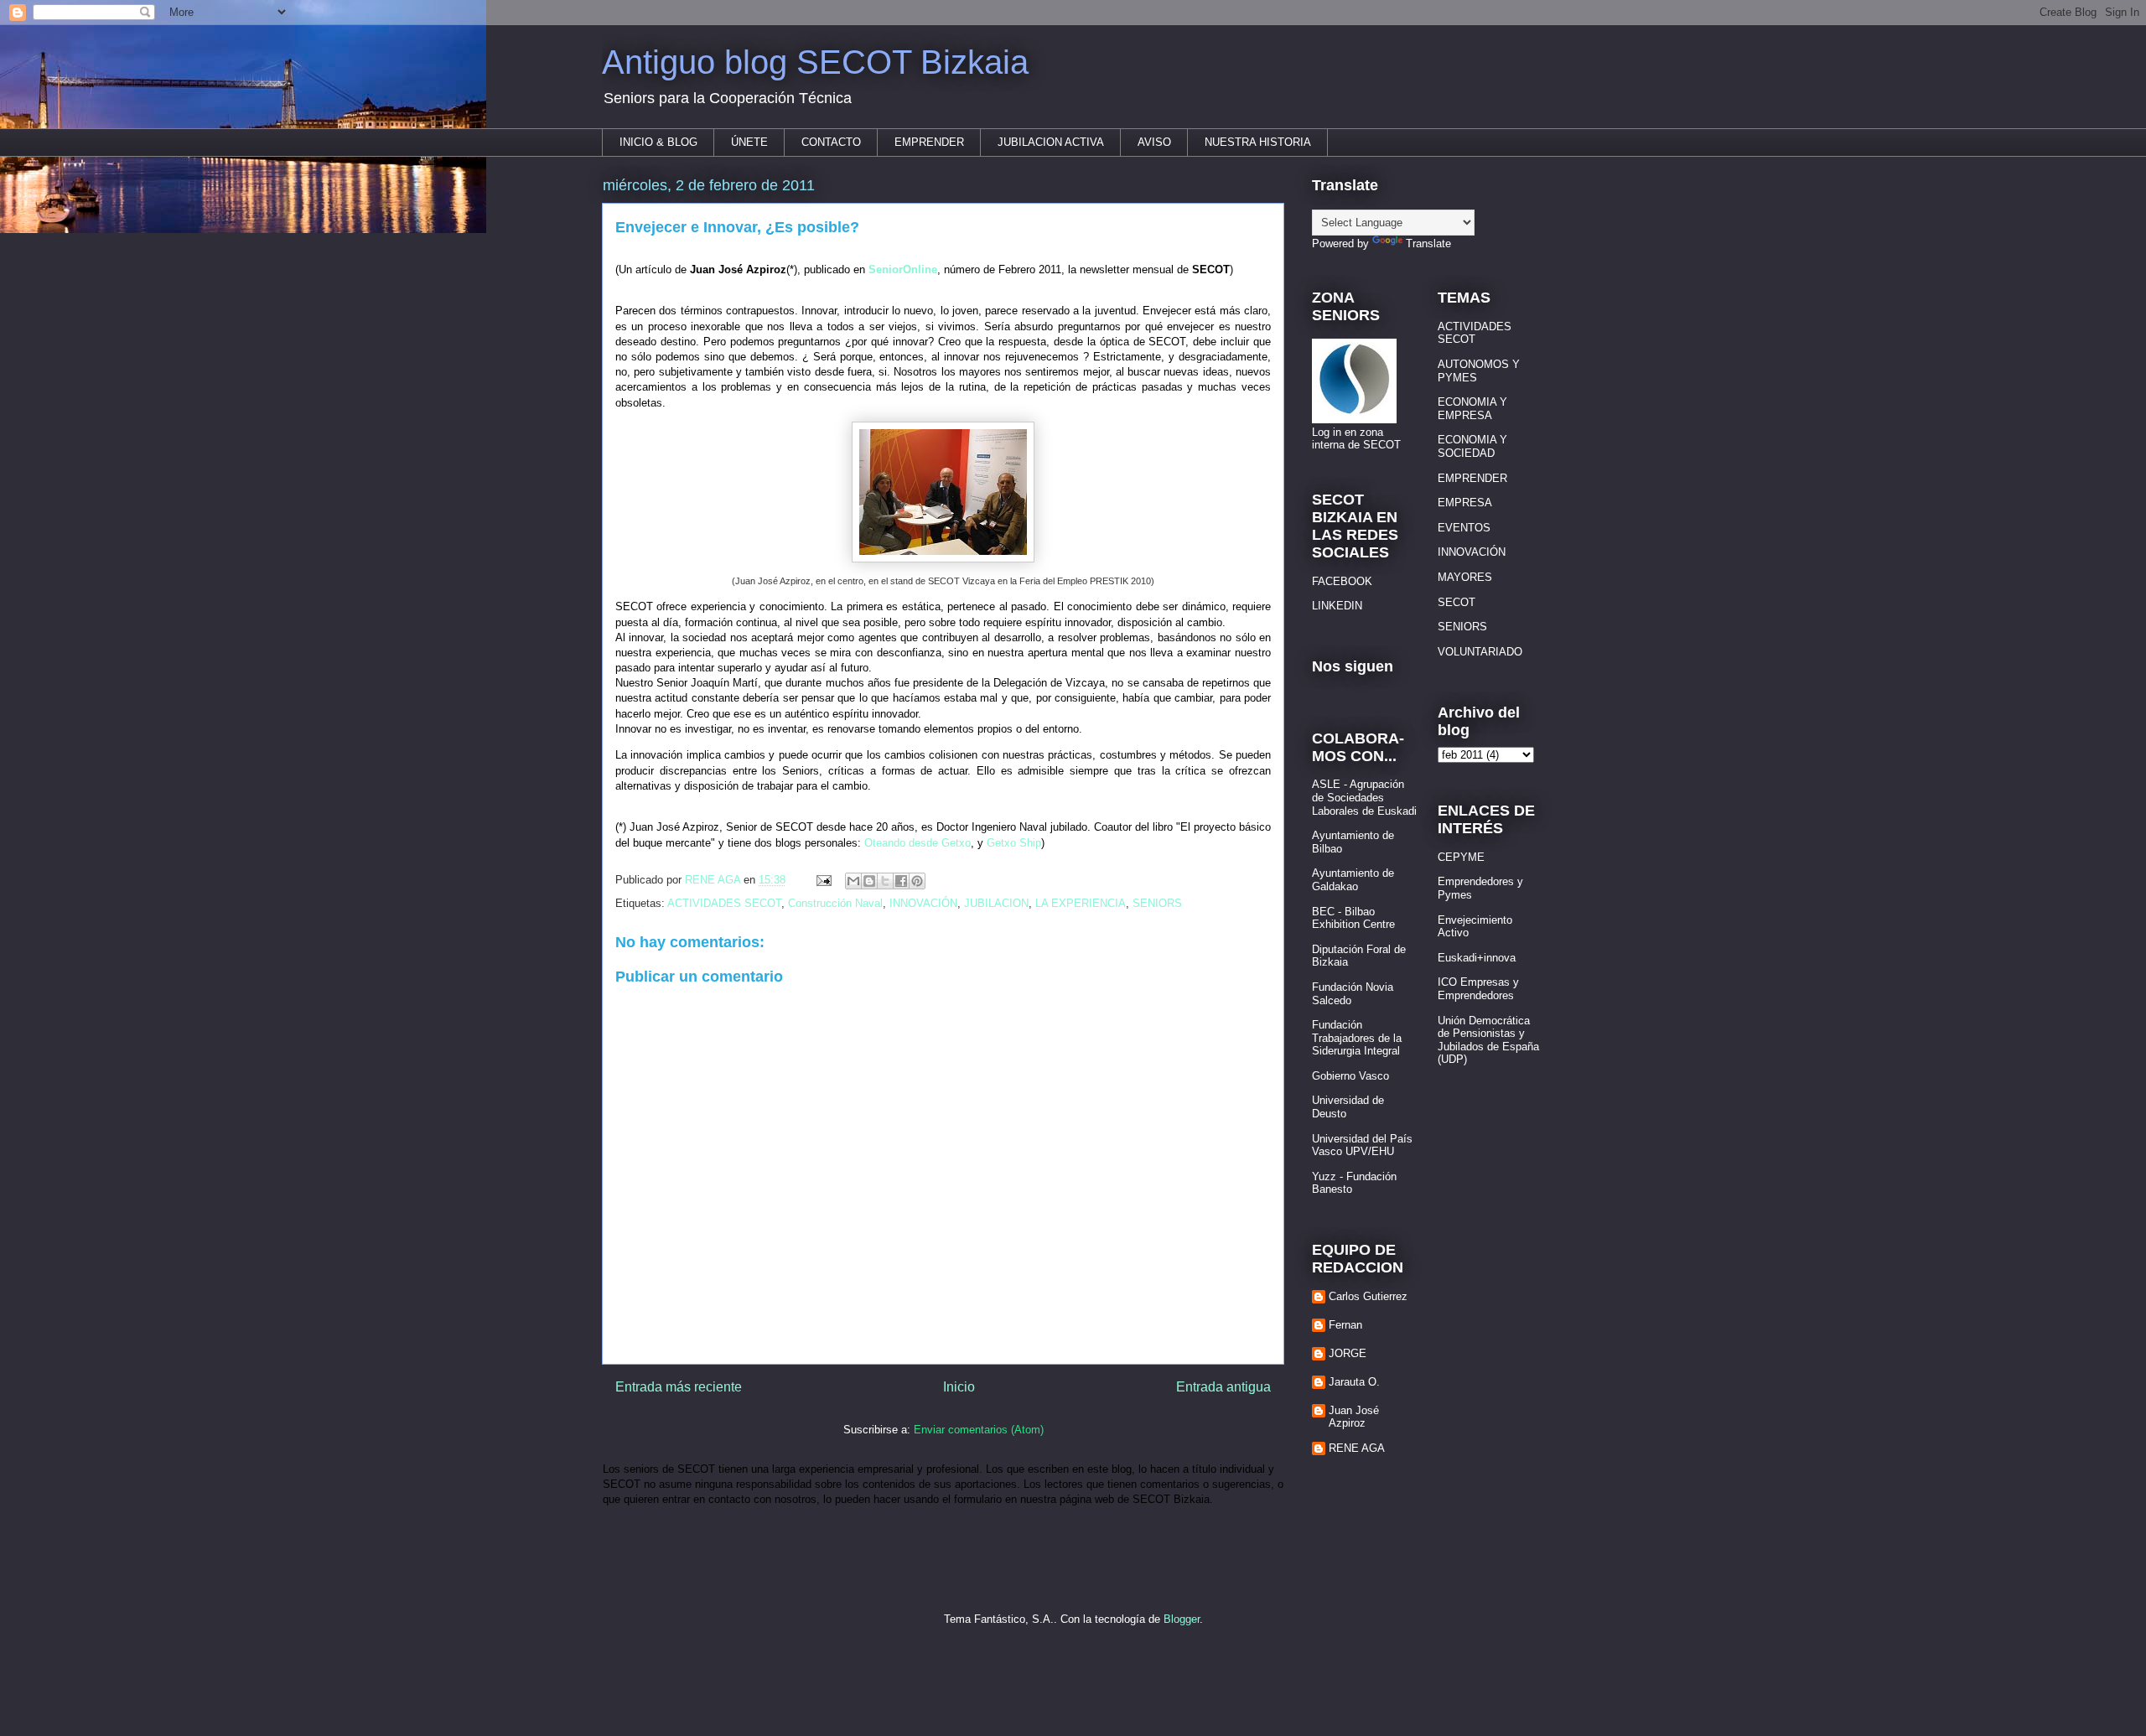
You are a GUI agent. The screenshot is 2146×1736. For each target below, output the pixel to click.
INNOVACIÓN (923, 903)
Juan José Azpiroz (1354, 1417)
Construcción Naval (835, 903)
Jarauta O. (1354, 1382)
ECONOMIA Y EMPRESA (1472, 409)
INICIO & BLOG (658, 142)
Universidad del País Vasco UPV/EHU (1362, 1145)
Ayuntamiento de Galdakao (1353, 880)
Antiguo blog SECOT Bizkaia (815, 62)
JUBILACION (996, 903)
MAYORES (1465, 577)
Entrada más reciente (679, 1387)
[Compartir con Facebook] (901, 881)
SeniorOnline (903, 269)
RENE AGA (1357, 1448)
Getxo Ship (1014, 843)
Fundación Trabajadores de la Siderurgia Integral (1357, 1038)
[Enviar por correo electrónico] (853, 881)
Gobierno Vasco (1350, 1076)
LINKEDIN (1337, 606)
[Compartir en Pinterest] (917, 881)
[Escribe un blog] (869, 881)
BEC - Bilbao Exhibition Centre (1353, 918)
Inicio (959, 1387)
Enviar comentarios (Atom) (979, 1430)
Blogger (1182, 1619)
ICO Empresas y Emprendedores (1478, 989)
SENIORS (1157, 903)
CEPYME (1461, 857)
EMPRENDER (929, 142)
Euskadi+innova (1477, 958)
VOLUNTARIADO (1480, 652)
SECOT (1457, 602)
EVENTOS (1464, 528)
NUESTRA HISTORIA (1258, 142)
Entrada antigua (1223, 1387)
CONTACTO (831, 142)
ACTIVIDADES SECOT (724, 903)
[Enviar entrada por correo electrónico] (823, 880)
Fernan (1345, 1325)
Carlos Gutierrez (1368, 1296)
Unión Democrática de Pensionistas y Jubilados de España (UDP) (1488, 1040)
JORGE (1348, 1353)
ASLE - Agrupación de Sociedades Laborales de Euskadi (1364, 797)
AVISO (1154, 142)
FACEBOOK (1342, 581)
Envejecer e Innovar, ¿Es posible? (737, 227)
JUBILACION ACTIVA (1051, 142)
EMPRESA (1465, 503)
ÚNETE (749, 142)
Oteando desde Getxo (917, 843)
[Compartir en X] (885, 881)
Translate (1428, 244)
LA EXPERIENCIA (1081, 903)
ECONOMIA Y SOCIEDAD (1472, 446)
